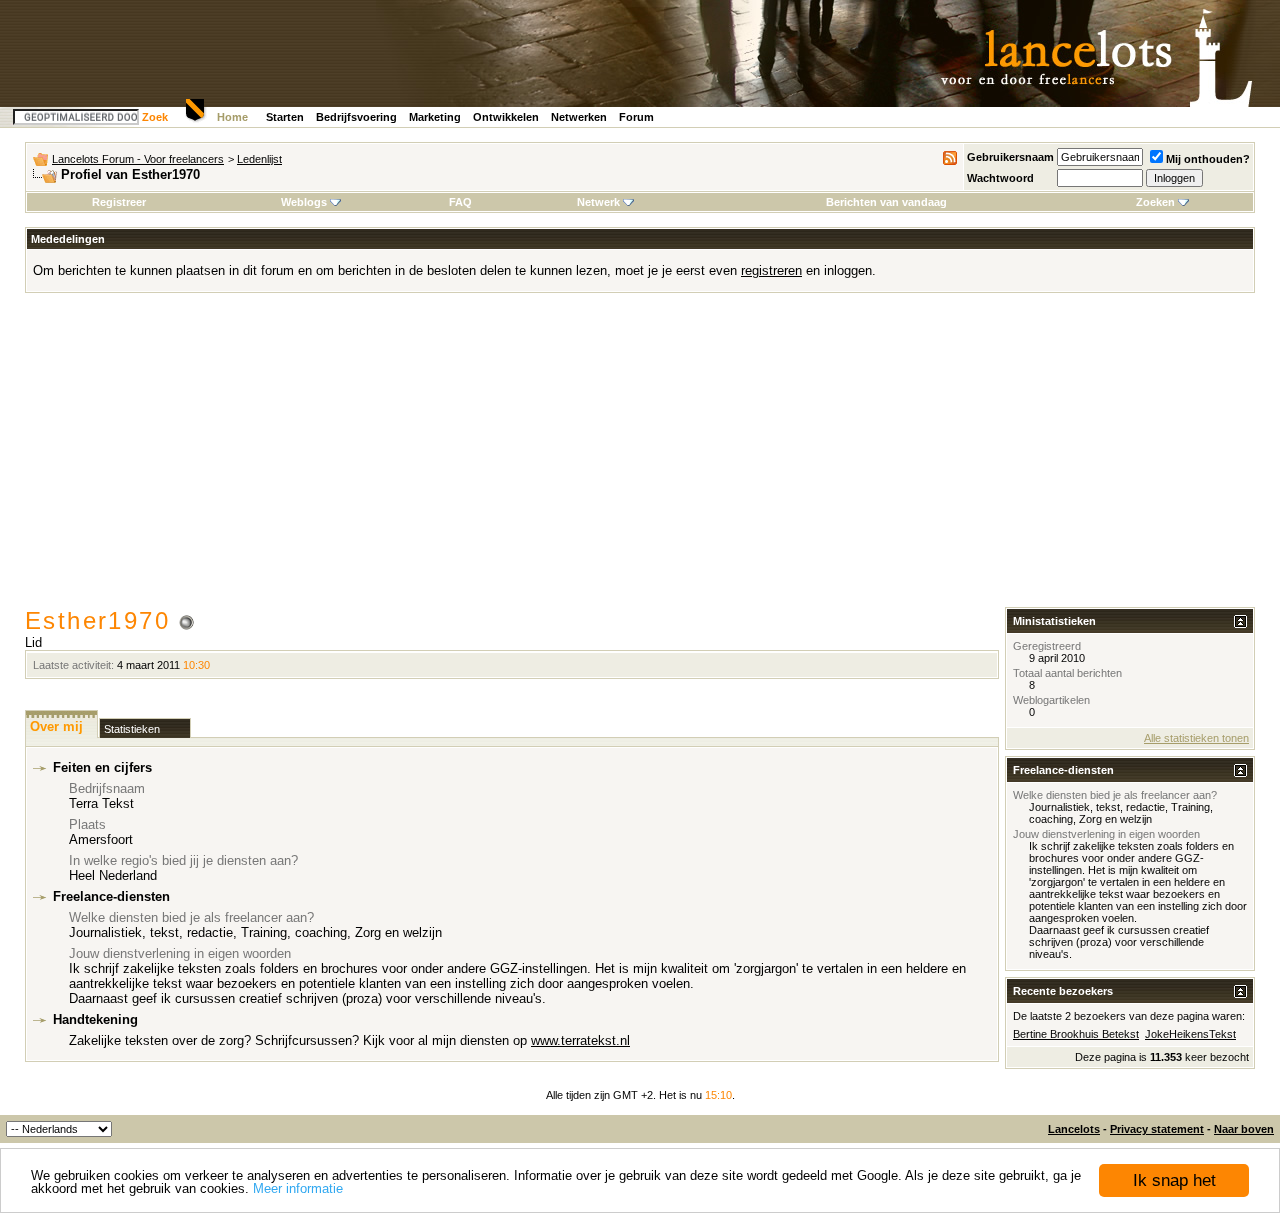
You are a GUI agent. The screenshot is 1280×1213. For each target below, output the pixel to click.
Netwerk (598, 202)
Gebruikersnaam (1010, 157)
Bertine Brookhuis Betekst (1076, 1034)
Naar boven (1244, 1129)
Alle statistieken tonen (1196, 738)
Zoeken (1155, 202)
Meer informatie (298, 1188)
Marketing (435, 117)
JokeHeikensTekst (1190, 1034)
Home (232, 117)
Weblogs (304, 202)
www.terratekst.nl (580, 1040)
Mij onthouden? (1208, 159)
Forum (636, 117)
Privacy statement (1157, 1129)
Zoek (155, 117)
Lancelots (1074, 1129)
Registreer (119, 202)
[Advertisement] (640, 457)
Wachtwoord (1000, 178)
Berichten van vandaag (886, 202)
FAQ (460, 202)
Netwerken (579, 117)
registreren (771, 270)
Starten (285, 117)
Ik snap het (1174, 1180)
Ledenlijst (259, 159)
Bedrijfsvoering (356, 117)
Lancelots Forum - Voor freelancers (138, 159)
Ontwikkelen (506, 117)
